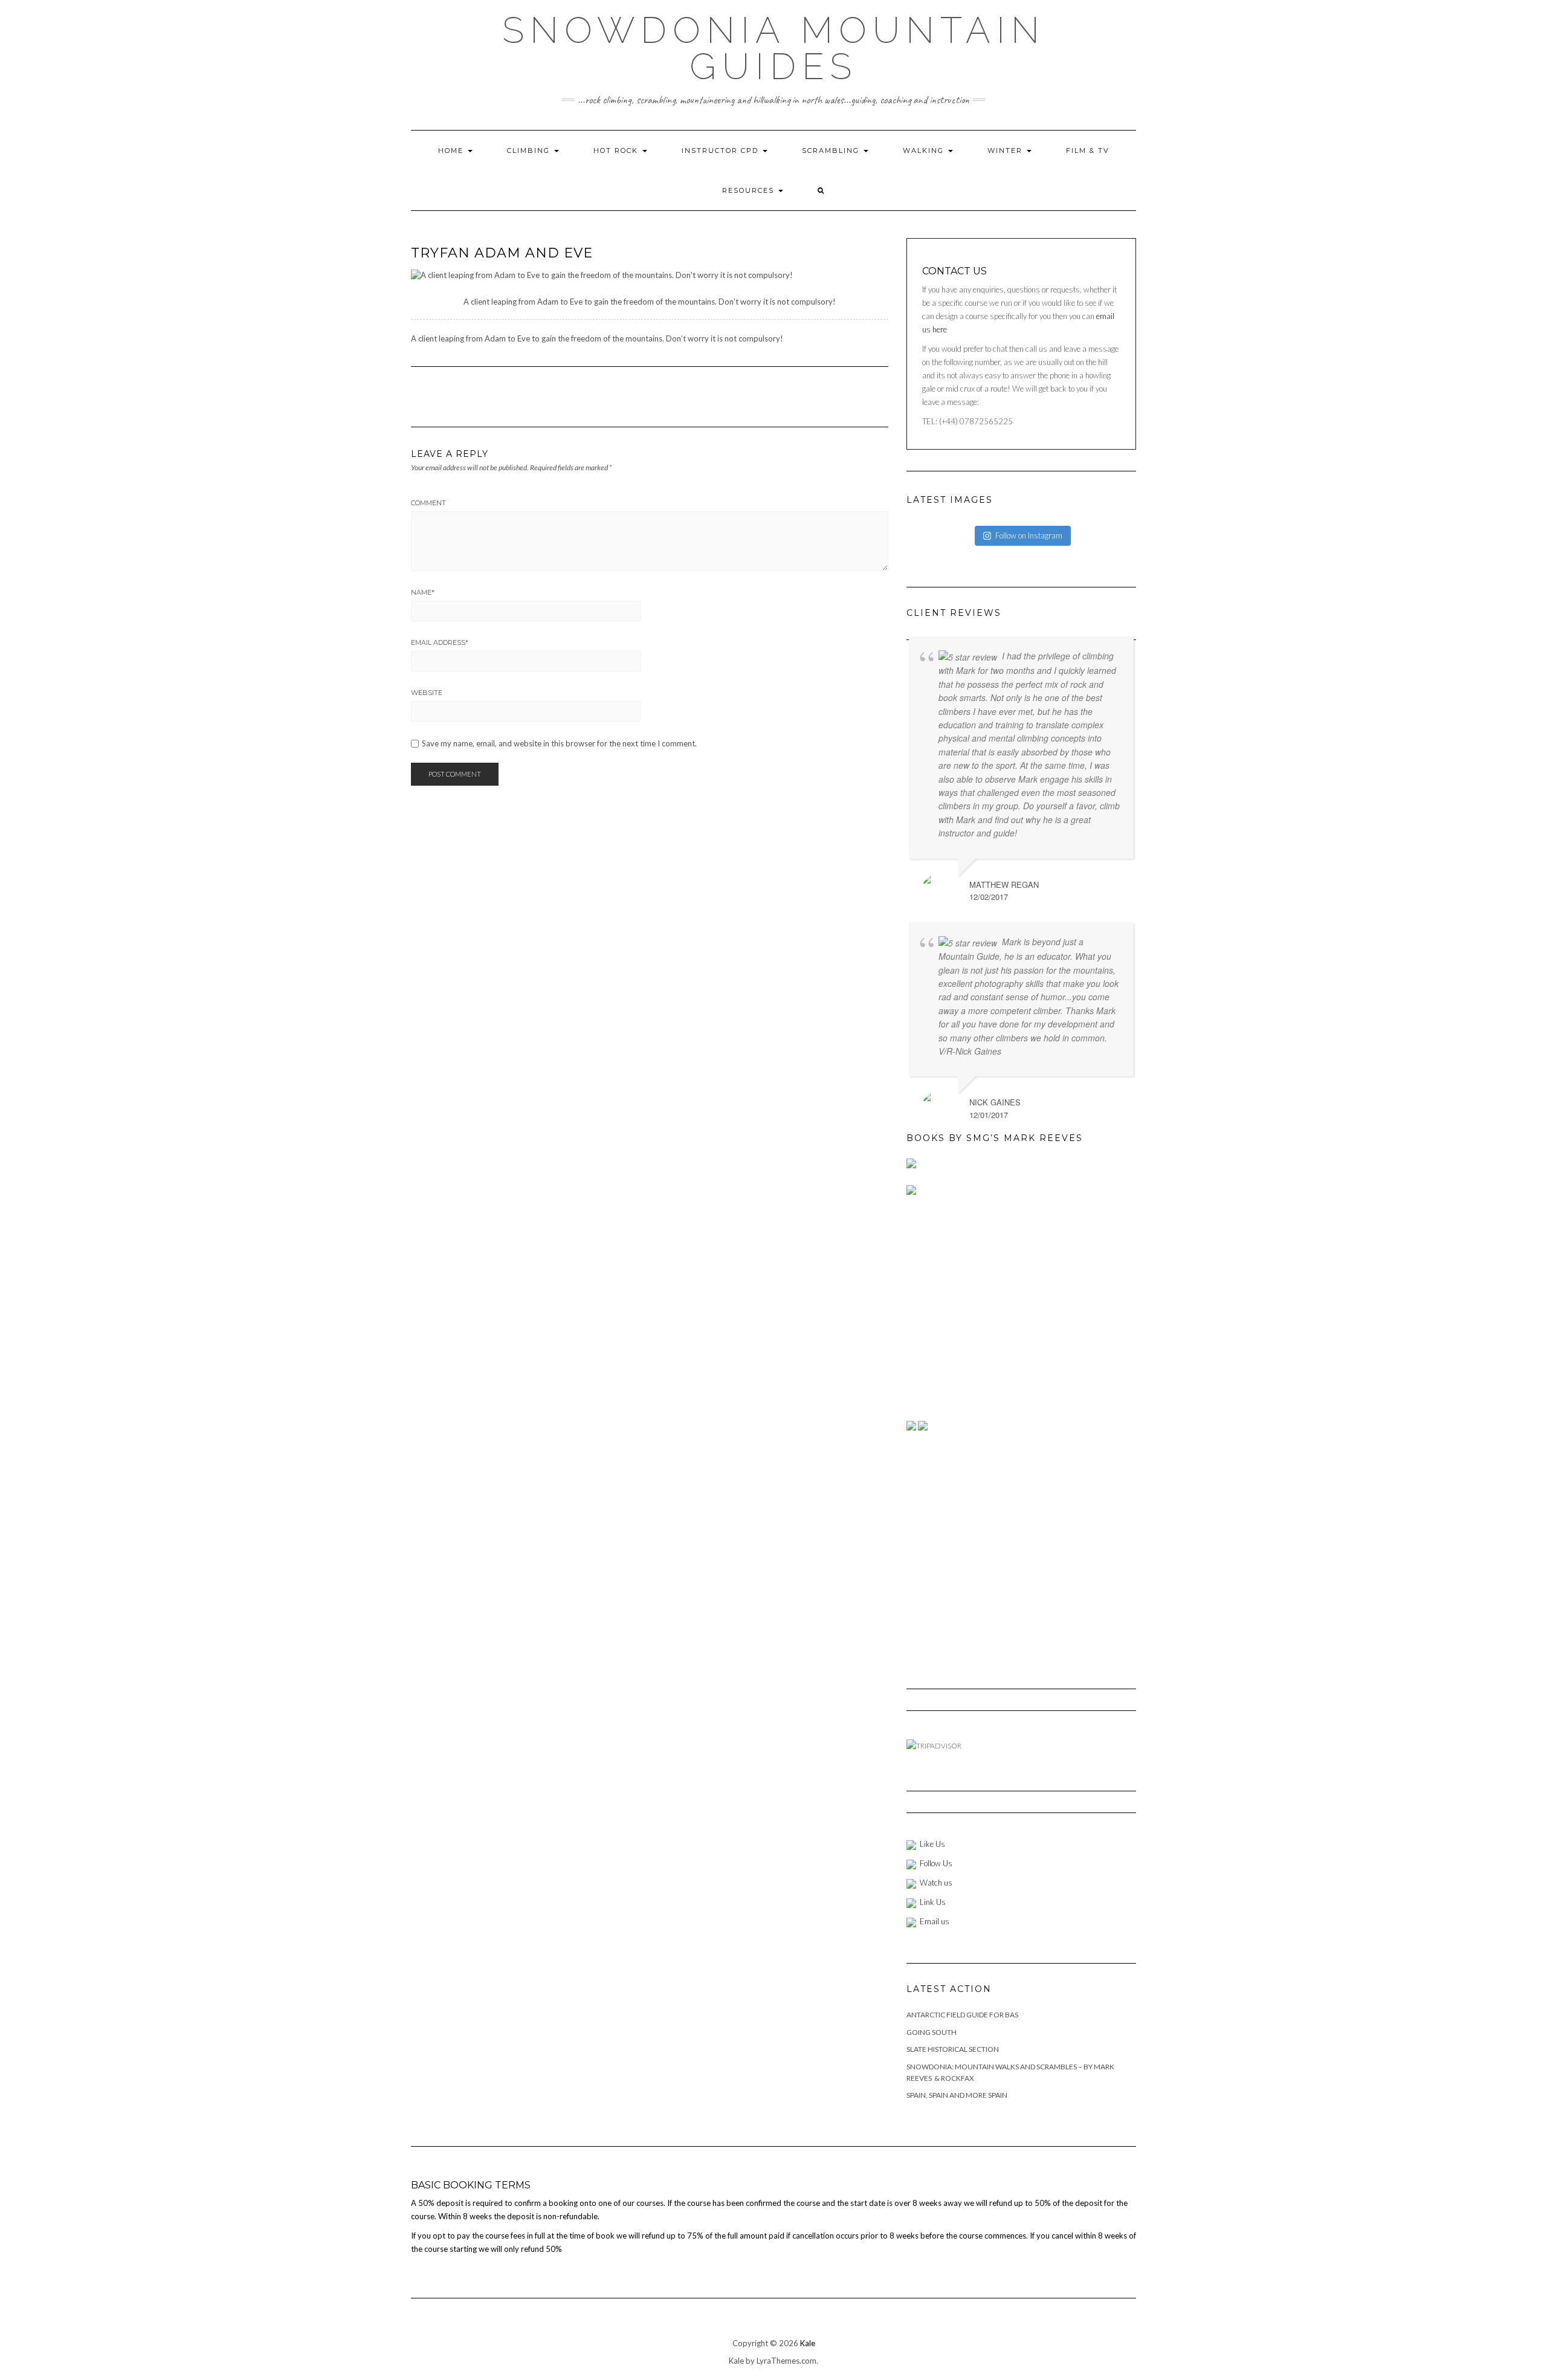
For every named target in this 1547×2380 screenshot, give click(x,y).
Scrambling (832, 150)
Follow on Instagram (1029, 535)
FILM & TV (1088, 150)
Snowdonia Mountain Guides (774, 48)
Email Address (440, 642)
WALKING (925, 150)
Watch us (936, 1883)
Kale (808, 2343)
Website (427, 693)
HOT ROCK (617, 150)
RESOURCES (750, 190)
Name (423, 592)
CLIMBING (530, 150)
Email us (935, 1921)
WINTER (1006, 150)
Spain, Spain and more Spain (957, 2095)
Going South (932, 2032)
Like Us (932, 1844)
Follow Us (936, 1863)
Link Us (933, 1902)
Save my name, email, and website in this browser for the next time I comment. (559, 744)
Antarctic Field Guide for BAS (962, 2015)
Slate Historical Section (953, 2049)
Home (452, 150)
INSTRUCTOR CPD (722, 150)
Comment (428, 503)
